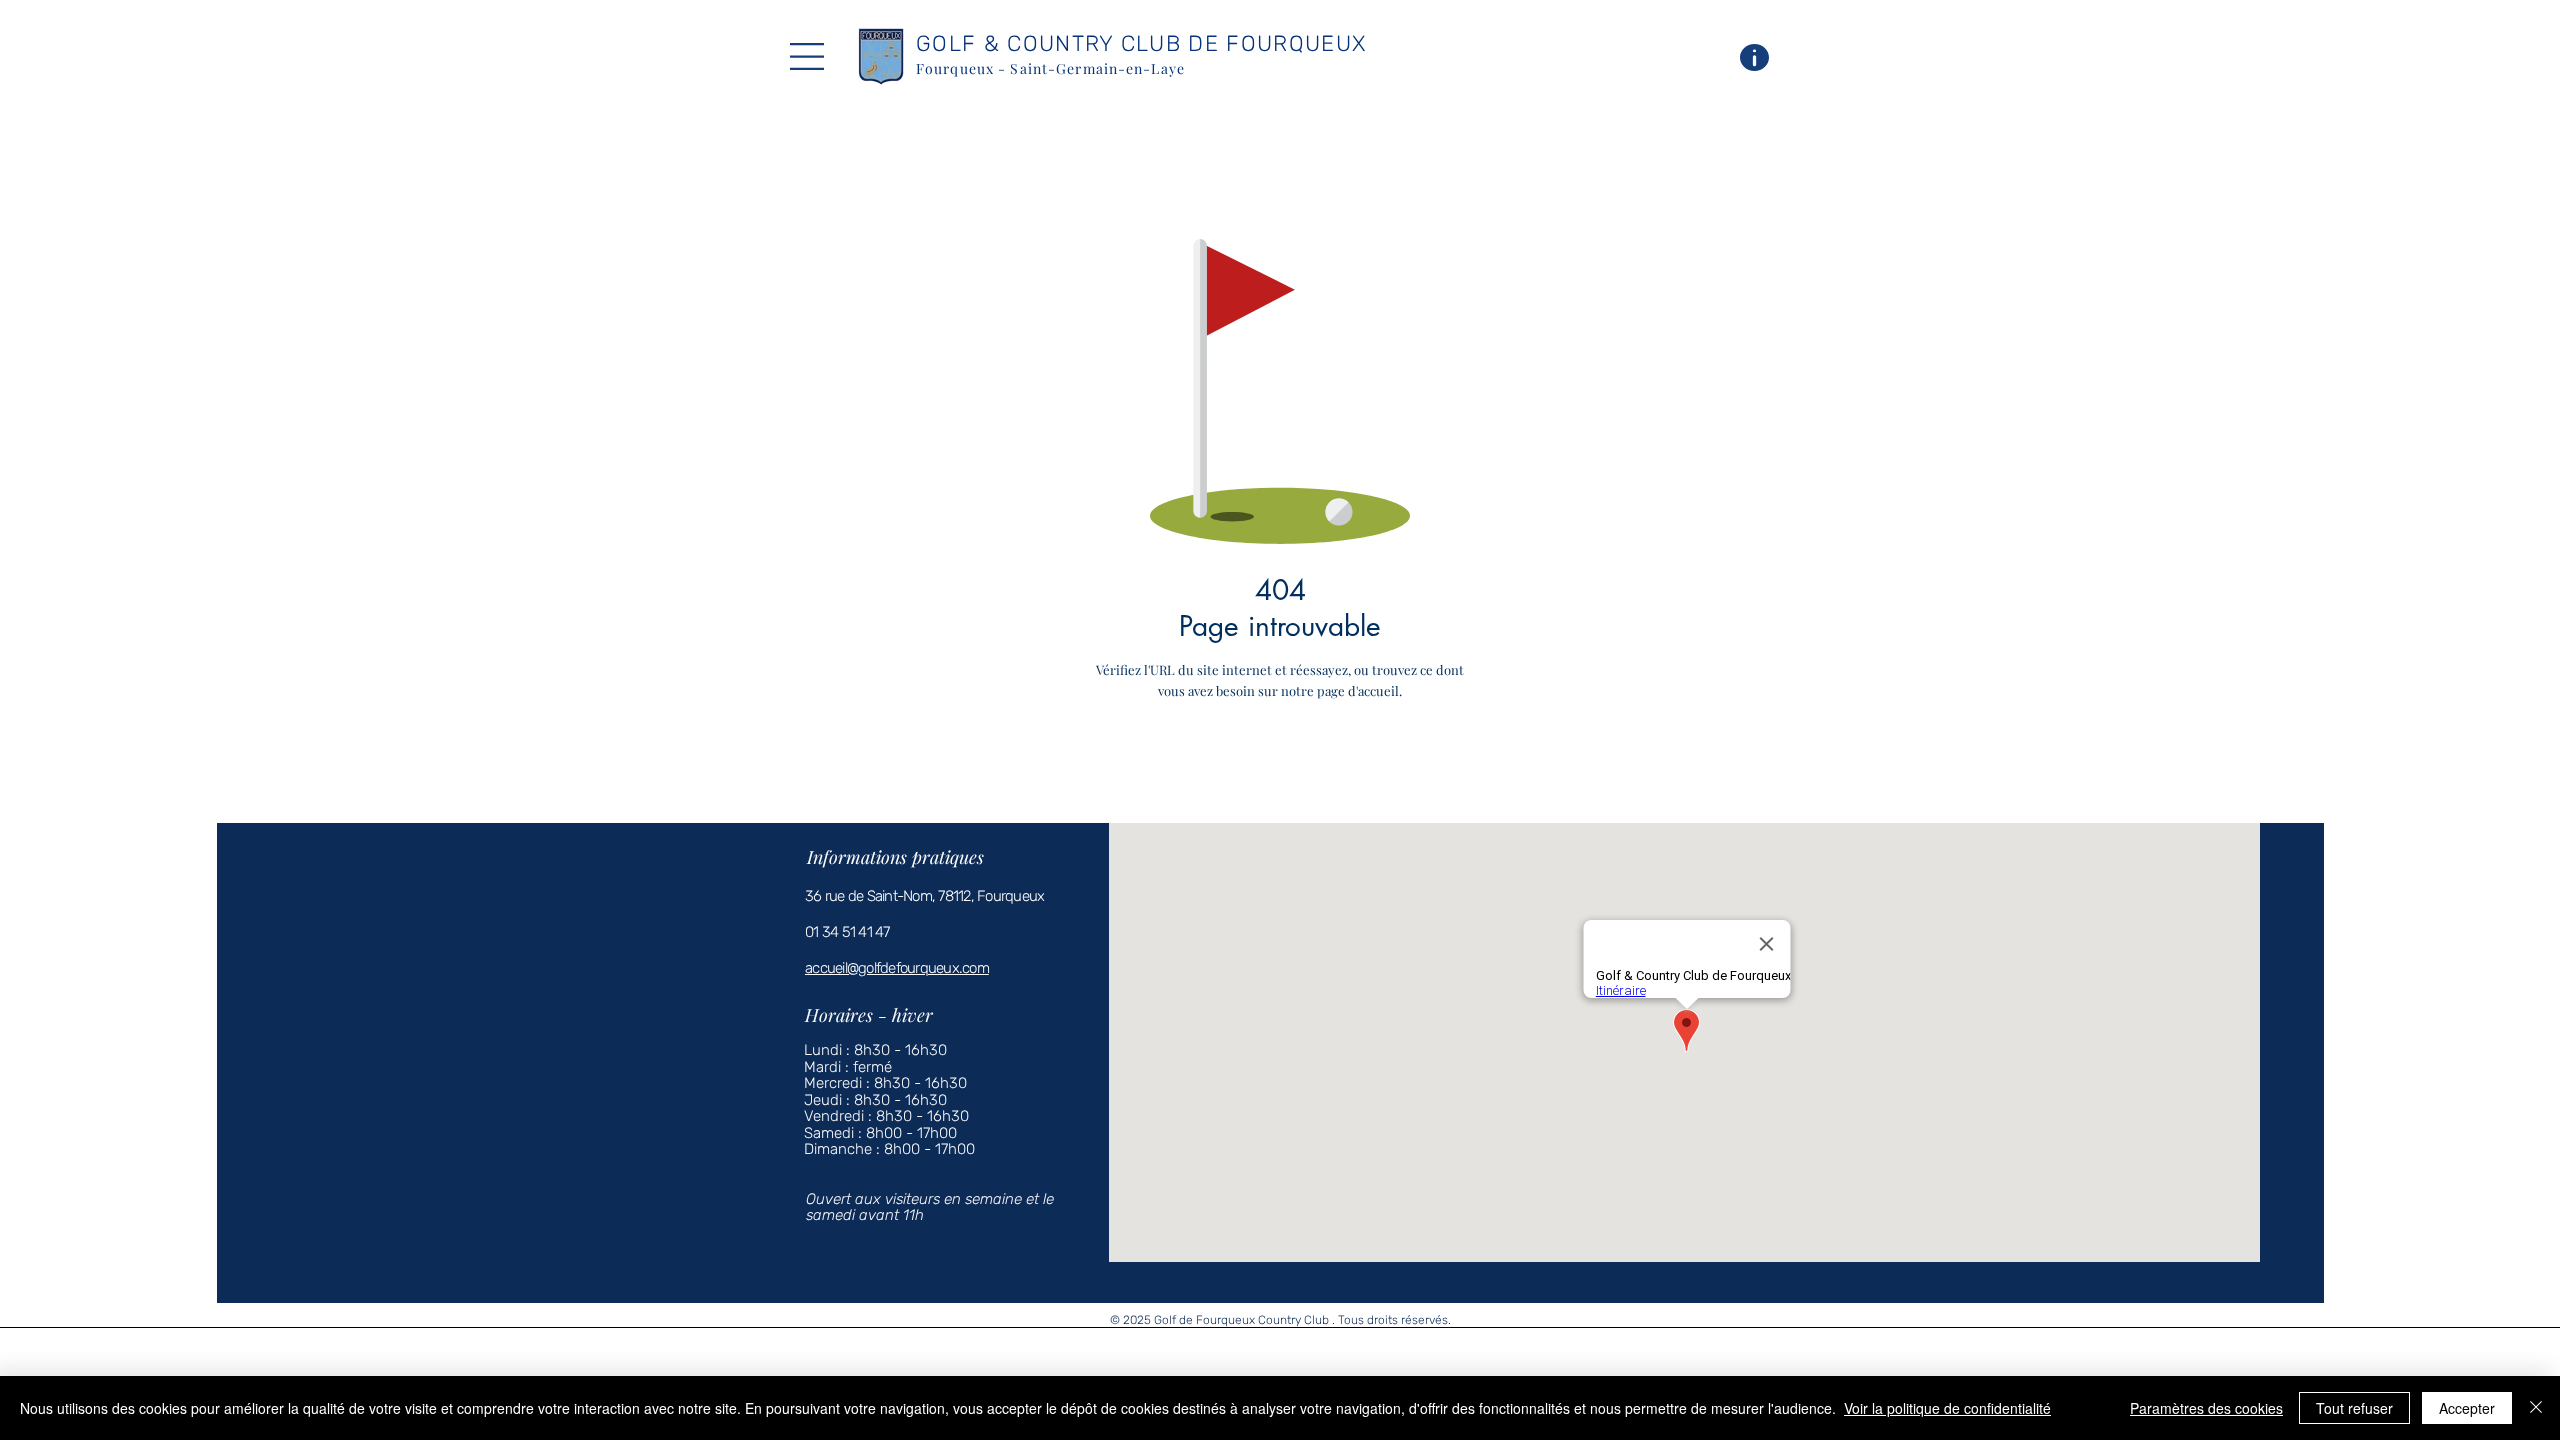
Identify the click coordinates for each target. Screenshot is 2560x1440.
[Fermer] (2536, 1408)
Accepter (2467, 1408)
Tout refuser (2354, 1408)
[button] (807, 56)
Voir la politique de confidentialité (1947, 1408)
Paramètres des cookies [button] (2206, 1408)
